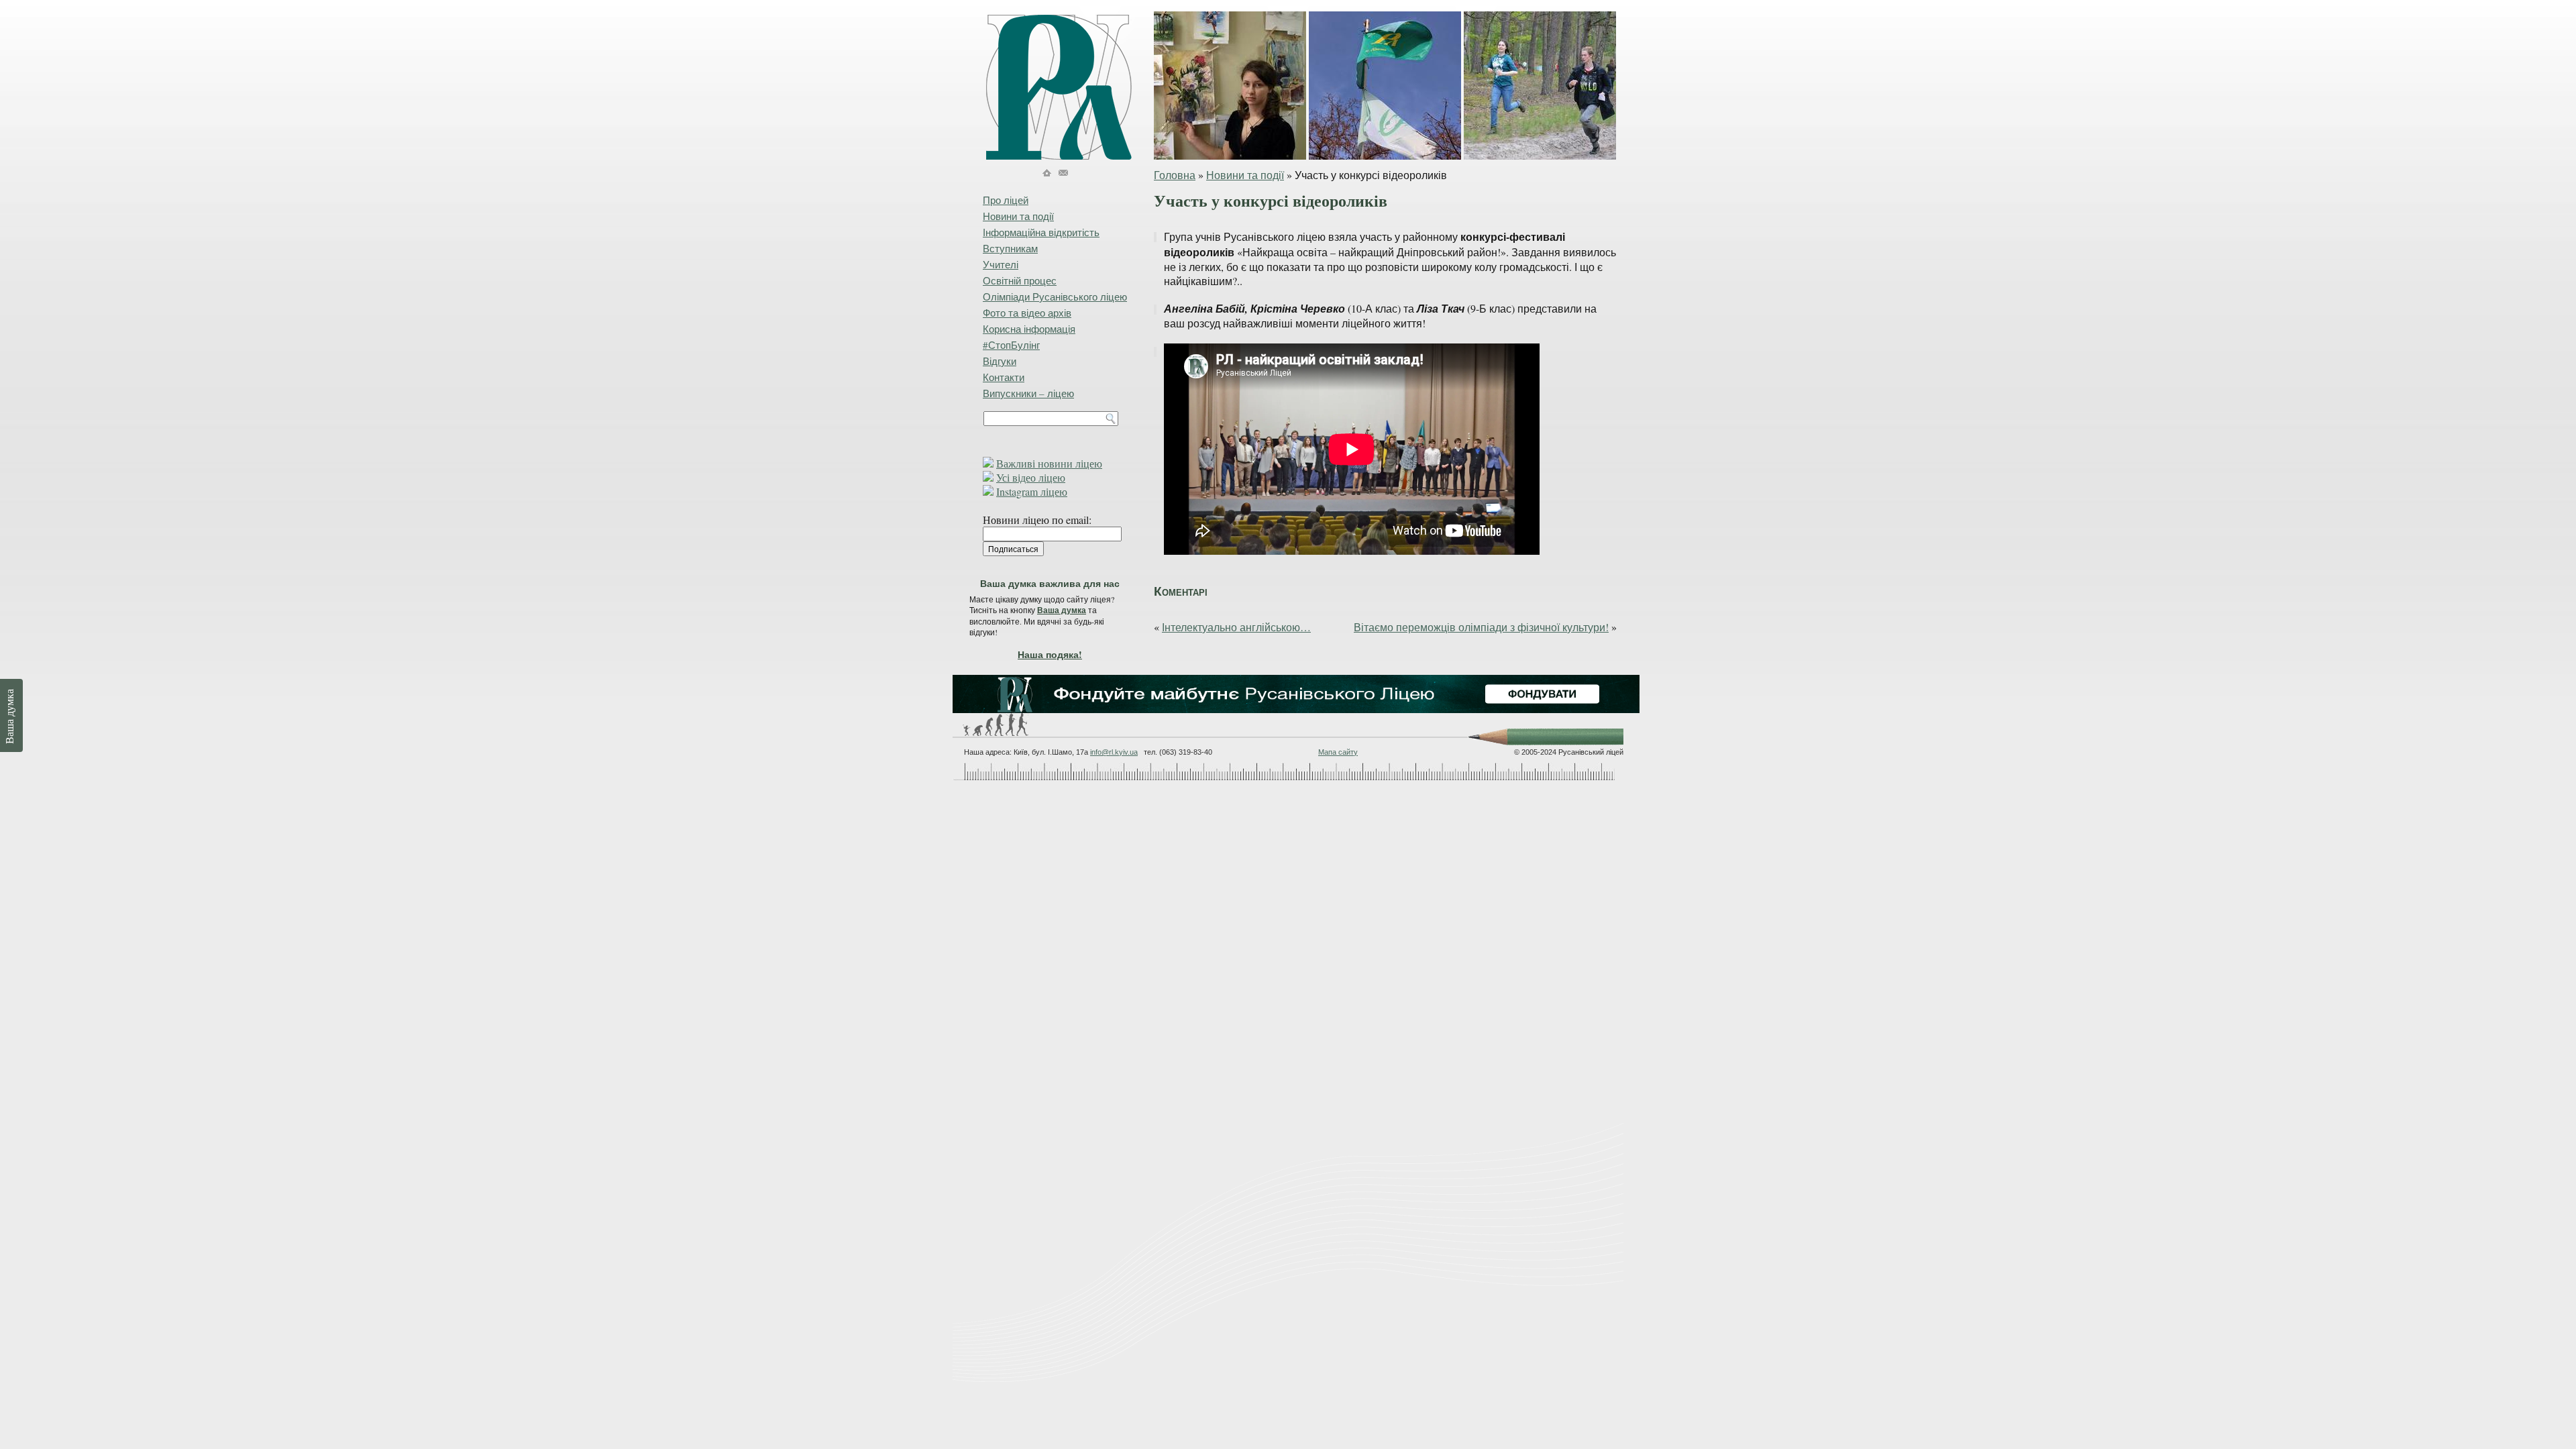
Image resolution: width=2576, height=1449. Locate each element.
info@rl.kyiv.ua (1114, 752)
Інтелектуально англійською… (1236, 627)
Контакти (1004, 377)
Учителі (1001, 264)
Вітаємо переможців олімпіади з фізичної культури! (1481, 627)
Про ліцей (1006, 200)
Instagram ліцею (1032, 491)
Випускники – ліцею (1028, 393)
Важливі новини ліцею (1049, 463)
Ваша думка (1062, 610)
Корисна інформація (1029, 329)
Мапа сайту (1338, 752)
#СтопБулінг (1011, 345)
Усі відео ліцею (1031, 477)
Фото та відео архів (1027, 313)
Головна (1175, 175)
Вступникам (1010, 248)
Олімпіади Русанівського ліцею (1055, 297)
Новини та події (1245, 175)
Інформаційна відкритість (1041, 232)
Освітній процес (1020, 280)
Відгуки (1000, 361)
